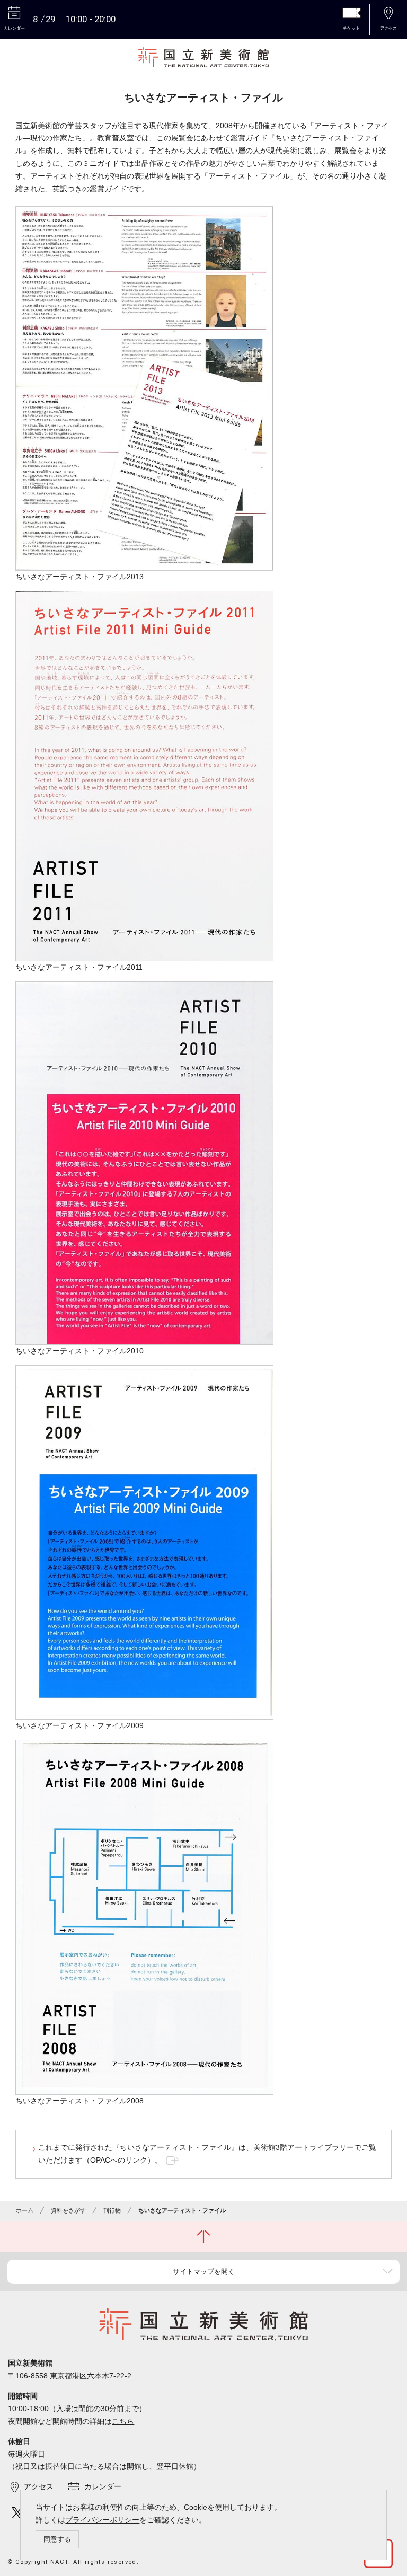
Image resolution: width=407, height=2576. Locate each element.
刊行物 (112, 2210)
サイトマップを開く (204, 2272)
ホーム (25, 2210)
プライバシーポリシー (102, 2520)
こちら (123, 2421)
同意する (57, 2539)
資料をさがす (68, 2210)
